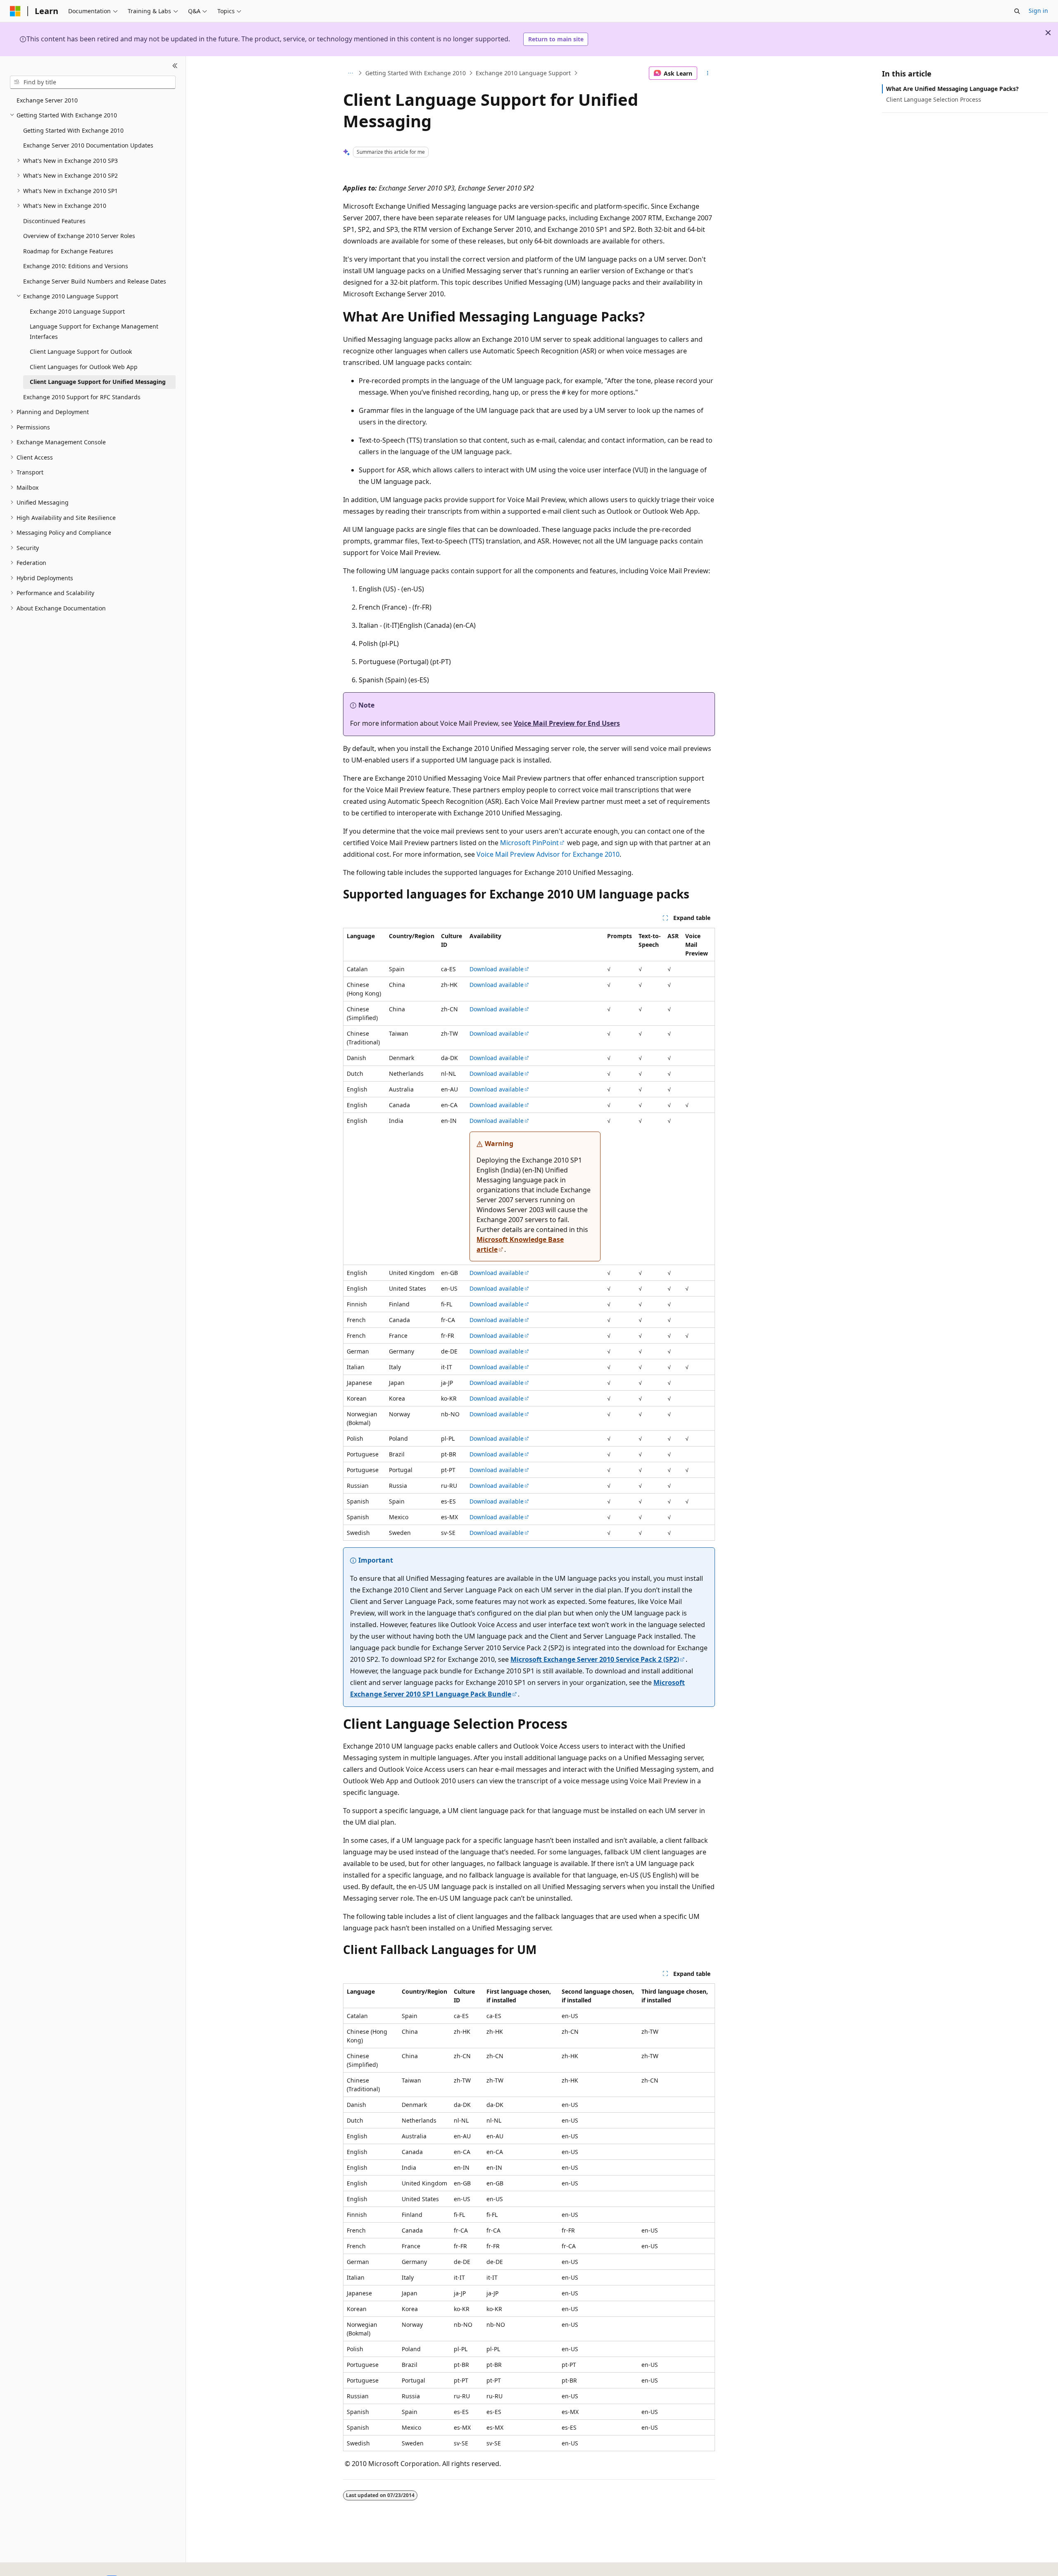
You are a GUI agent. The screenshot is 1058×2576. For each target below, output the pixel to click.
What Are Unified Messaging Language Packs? (952, 89)
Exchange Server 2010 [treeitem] (47, 100)
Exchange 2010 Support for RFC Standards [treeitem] (82, 397)
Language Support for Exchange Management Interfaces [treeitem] (94, 331)
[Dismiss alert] (1048, 33)
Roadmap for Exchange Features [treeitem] (68, 251)
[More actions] (708, 73)
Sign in (1038, 11)
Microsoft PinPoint (529, 843)
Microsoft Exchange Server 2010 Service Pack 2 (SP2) (595, 1659)
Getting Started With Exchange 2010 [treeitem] (73, 130)
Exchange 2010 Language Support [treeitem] (77, 311)
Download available (497, 969)
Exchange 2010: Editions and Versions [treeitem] (76, 266)
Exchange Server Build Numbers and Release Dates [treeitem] (95, 281)
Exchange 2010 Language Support (523, 73)
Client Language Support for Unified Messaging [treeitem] (98, 382)
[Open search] (1017, 11)
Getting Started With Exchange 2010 (416, 73)
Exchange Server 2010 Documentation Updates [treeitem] (88, 145)
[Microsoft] (15, 11)
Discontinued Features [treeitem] (54, 221)
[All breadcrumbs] (350, 73)
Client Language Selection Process (934, 99)
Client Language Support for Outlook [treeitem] (81, 351)
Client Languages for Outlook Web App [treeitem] (84, 367)
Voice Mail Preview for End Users (567, 723)
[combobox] (93, 82)
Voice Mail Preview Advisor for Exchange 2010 (548, 854)
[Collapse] (175, 66)
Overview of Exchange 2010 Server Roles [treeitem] (79, 236)
